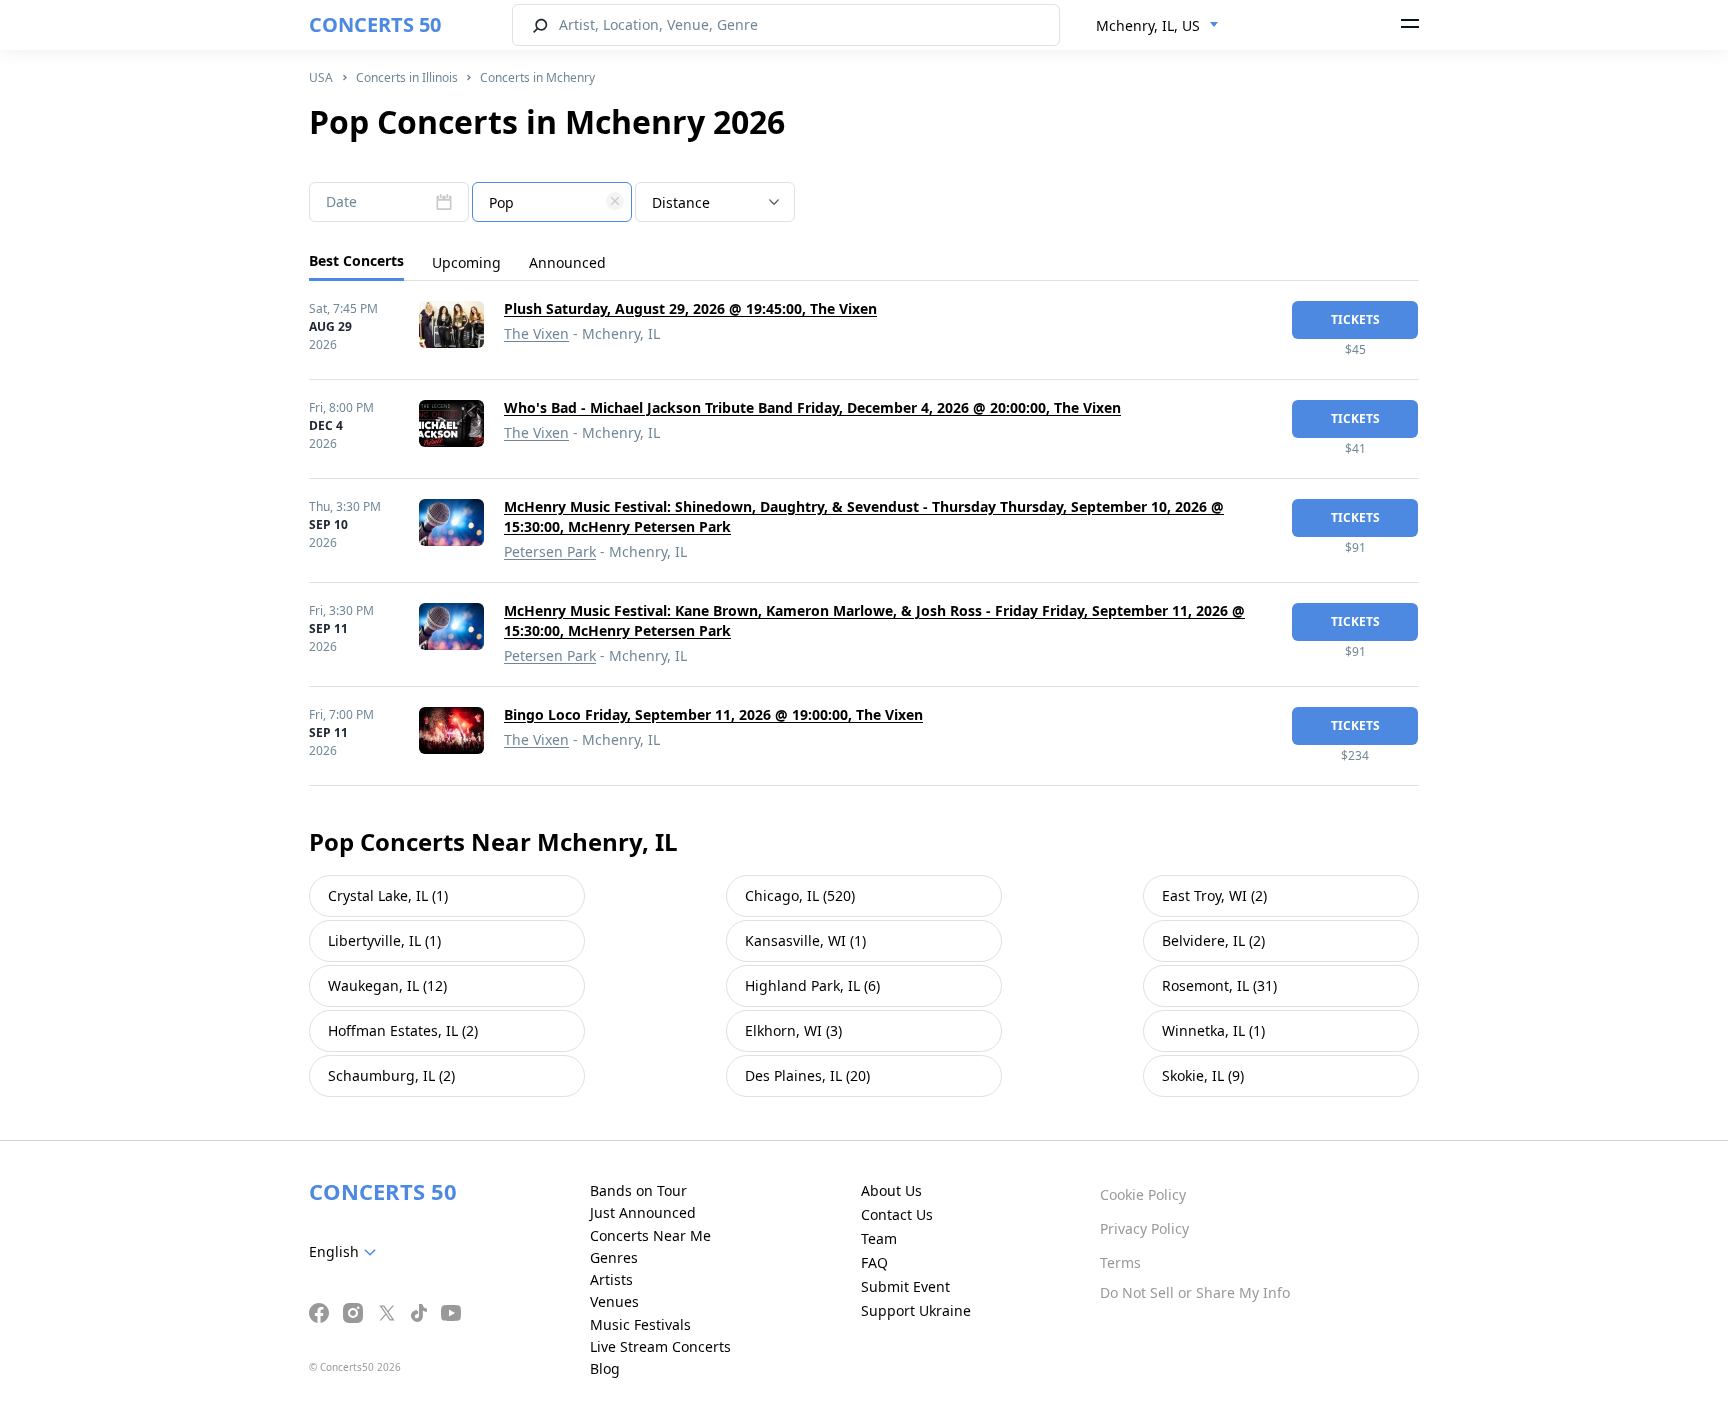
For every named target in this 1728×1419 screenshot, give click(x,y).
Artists (611, 1279)
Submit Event (905, 1286)
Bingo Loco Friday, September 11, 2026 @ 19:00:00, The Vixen (713, 714)
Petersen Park (550, 551)
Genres (614, 1257)
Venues (614, 1301)
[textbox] (552, 203)
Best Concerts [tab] (356, 260)
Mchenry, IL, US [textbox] (1148, 25)
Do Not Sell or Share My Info (1195, 1292)
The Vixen (536, 333)
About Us (891, 1190)
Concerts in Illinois (407, 77)
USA (321, 77)
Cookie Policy (1143, 1194)
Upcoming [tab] (466, 262)
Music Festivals (640, 1324)
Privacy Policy (1144, 1228)
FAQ (874, 1262)
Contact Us (897, 1214)
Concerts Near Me (650, 1235)
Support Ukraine (916, 1310)
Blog (605, 1368)
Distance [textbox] (681, 202)
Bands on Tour (638, 1190)
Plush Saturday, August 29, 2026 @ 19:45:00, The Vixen (690, 308)
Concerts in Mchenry (537, 77)
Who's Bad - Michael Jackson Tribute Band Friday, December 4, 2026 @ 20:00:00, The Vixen (812, 407)
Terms (1120, 1262)
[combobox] (1157, 26)
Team (879, 1238)
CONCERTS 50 (375, 24)
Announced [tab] (567, 262)
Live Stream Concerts (660, 1346)
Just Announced (643, 1212)
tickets (1355, 319)
